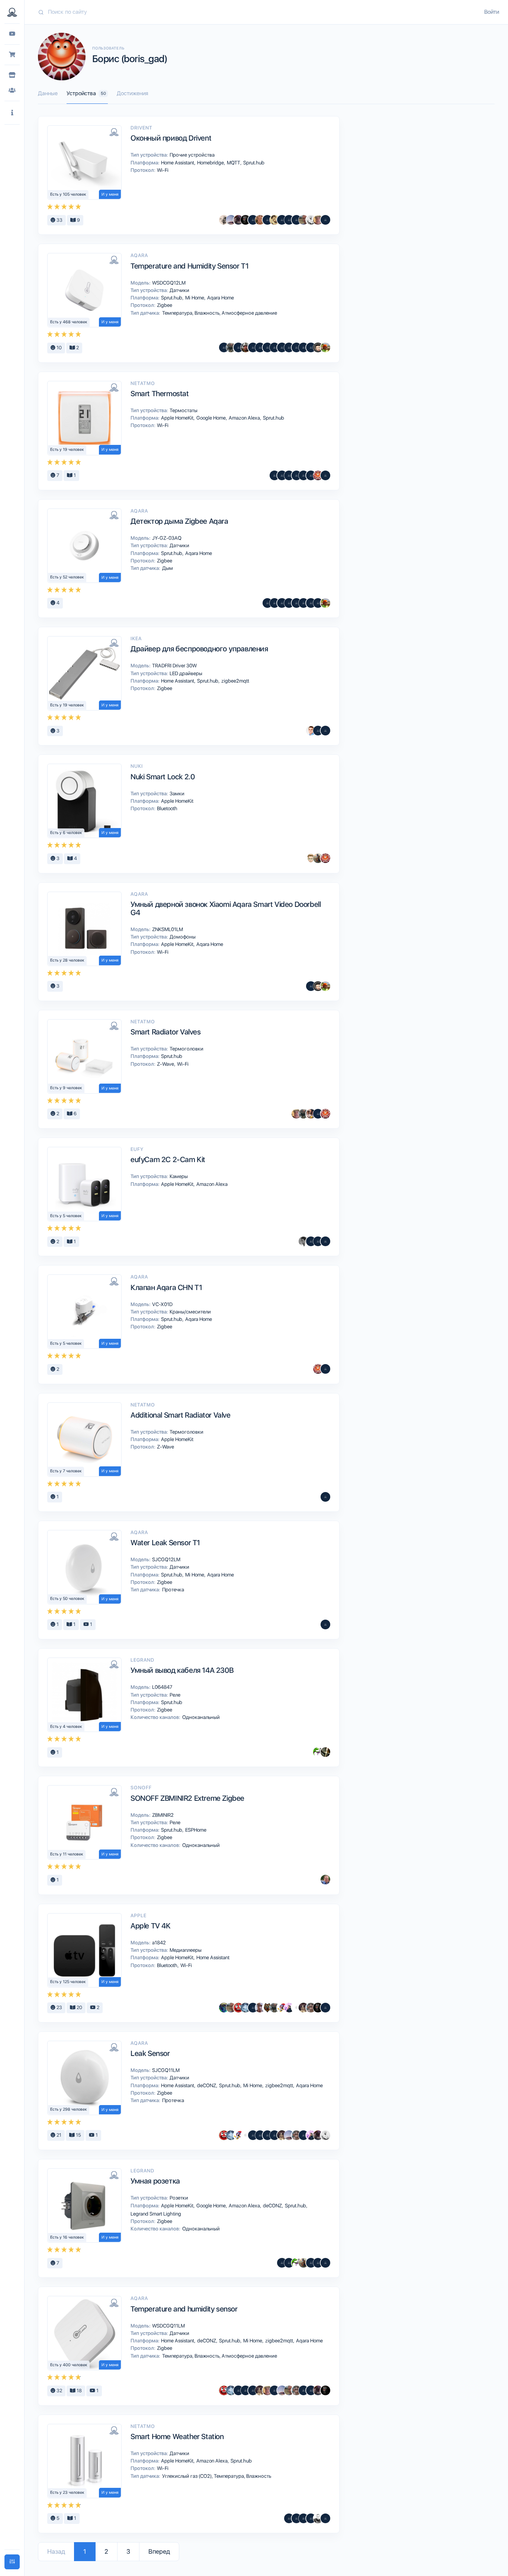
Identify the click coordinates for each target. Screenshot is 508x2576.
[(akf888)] (303, 475)
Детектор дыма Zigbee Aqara (179, 521)
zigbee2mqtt (235, 681)
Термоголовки (186, 1049)
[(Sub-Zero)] (289, 603)
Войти (492, 12)
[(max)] (325, 1369)
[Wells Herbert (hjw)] (260, 347)
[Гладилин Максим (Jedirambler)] (274, 347)
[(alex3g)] (274, 475)
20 (79, 2007)
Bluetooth (167, 808)
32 (59, 2391)
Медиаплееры (185, 1950)
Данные (48, 93)
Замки (176, 793)
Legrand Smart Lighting (155, 2214)
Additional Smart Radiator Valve (181, 1415)
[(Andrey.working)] (325, 731)
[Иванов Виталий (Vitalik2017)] (224, 2008)
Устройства (86, 93)
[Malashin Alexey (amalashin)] (311, 2263)
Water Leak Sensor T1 (165, 1543)
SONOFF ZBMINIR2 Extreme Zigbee (187, 1798)
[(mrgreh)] (238, 347)
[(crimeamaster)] (325, 475)
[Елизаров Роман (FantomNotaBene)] (260, 2008)
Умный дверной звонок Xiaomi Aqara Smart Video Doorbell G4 (226, 908)
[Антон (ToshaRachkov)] (311, 986)
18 (79, 2391)
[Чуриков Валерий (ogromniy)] (303, 347)
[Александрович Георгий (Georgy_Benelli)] (238, 220)
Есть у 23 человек (67, 2492)
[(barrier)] (274, 2135)
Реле (174, 1695)
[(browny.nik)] (267, 220)
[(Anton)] (289, 475)
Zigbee (164, 305)
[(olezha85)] (311, 2518)
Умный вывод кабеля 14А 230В (182, 1670)
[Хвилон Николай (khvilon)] (325, 220)
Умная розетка (155, 2181)
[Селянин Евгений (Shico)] (224, 220)
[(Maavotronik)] (267, 347)
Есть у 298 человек (69, 2109)
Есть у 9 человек (66, 1088)
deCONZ (207, 2085)
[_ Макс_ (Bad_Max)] (318, 347)
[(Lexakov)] (267, 603)
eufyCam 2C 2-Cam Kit (168, 1159)
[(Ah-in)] (303, 2390)
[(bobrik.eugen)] (311, 603)
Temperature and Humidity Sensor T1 (189, 266)
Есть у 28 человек (67, 960)
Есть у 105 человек (68, 194)
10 (59, 348)
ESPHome (195, 1830)
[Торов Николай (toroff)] (296, 2008)
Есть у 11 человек (67, 1854)
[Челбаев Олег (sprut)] (231, 347)
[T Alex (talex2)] (311, 858)
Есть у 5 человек (66, 1216)
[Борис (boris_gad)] (318, 475)
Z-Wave (166, 1064)
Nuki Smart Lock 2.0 (163, 777)
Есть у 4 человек (66, 1727)
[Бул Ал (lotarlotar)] (282, 220)
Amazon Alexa (245, 418)
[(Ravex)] (282, 2263)
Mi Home (195, 298)
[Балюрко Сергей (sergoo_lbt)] (245, 220)
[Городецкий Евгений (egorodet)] (325, 347)
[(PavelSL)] (311, 347)
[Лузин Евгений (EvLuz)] (303, 220)
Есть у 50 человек (67, 1599)
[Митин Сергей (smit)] (325, 1880)
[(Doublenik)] (325, 2518)
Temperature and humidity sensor (184, 2309)
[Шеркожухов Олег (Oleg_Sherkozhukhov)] (296, 347)
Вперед (159, 2551)
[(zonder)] (325, 1624)
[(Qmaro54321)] (224, 347)
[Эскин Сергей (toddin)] (303, 1241)
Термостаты (183, 410)
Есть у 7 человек (66, 1471)
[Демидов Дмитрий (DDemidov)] (311, 731)
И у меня (110, 194)
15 (78, 2135)
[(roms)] (260, 2135)
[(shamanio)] (253, 2008)
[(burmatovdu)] (318, 2263)
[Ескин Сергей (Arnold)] (318, 2518)
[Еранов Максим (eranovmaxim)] (267, 2008)
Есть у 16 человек (67, 2237)
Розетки (178, 2198)
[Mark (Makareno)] (318, 858)
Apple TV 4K (151, 1926)
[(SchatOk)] (296, 475)
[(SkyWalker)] (289, 220)
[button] (12, 113)
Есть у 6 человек (66, 833)
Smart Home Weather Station (177, 2437)
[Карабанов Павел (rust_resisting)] (274, 220)
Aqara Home (220, 298)
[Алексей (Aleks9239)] (311, 475)
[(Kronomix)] (274, 2390)
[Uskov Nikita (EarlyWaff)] (289, 2008)
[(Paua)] (253, 2135)
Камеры (178, 1176)
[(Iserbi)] (318, 1114)
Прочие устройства (192, 155)
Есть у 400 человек (69, 2365)
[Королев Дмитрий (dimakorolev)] (311, 1114)
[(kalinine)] (289, 2263)
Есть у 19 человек (67, 450)
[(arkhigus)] (296, 2518)
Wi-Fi (162, 170)
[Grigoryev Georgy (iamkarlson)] (245, 347)
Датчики (179, 290)
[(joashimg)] (253, 220)
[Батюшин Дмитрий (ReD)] (238, 2008)
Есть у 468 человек (69, 322)
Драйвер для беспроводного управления (199, 649)
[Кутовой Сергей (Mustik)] (282, 2008)
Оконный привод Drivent (171, 138)
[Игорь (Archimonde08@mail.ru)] (274, 603)
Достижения (132, 93)
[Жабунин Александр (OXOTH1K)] (245, 2008)
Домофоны (182, 937)
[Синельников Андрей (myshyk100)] (318, 1752)
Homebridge (211, 163)
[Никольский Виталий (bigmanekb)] (231, 220)
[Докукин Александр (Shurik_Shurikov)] (303, 2008)
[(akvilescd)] (282, 475)
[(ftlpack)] (303, 603)
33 (59, 220)
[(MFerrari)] (245, 2390)
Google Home (212, 418)
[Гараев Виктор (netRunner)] (311, 2008)
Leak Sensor (150, 2053)
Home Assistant (178, 163)
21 (58, 2135)
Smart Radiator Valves (166, 1032)
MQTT (234, 163)
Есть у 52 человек (67, 577)
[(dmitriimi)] (325, 1241)
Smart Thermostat (160, 394)
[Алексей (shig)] (325, 1752)
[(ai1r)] (282, 347)
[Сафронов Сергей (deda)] (318, 220)
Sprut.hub (253, 163)
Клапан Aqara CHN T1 (166, 1287)
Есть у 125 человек (68, 1982)
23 (59, 2007)
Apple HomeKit (178, 418)
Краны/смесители (190, 1312)
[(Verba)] (318, 603)
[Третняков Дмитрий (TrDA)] (260, 220)
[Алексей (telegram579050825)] (296, 603)
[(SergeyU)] (267, 2135)
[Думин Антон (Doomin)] (289, 347)
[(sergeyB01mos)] (296, 220)
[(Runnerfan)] (253, 347)
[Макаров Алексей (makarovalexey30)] (303, 2135)
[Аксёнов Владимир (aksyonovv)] (311, 220)
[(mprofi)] (325, 2008)
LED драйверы (185, 673)
